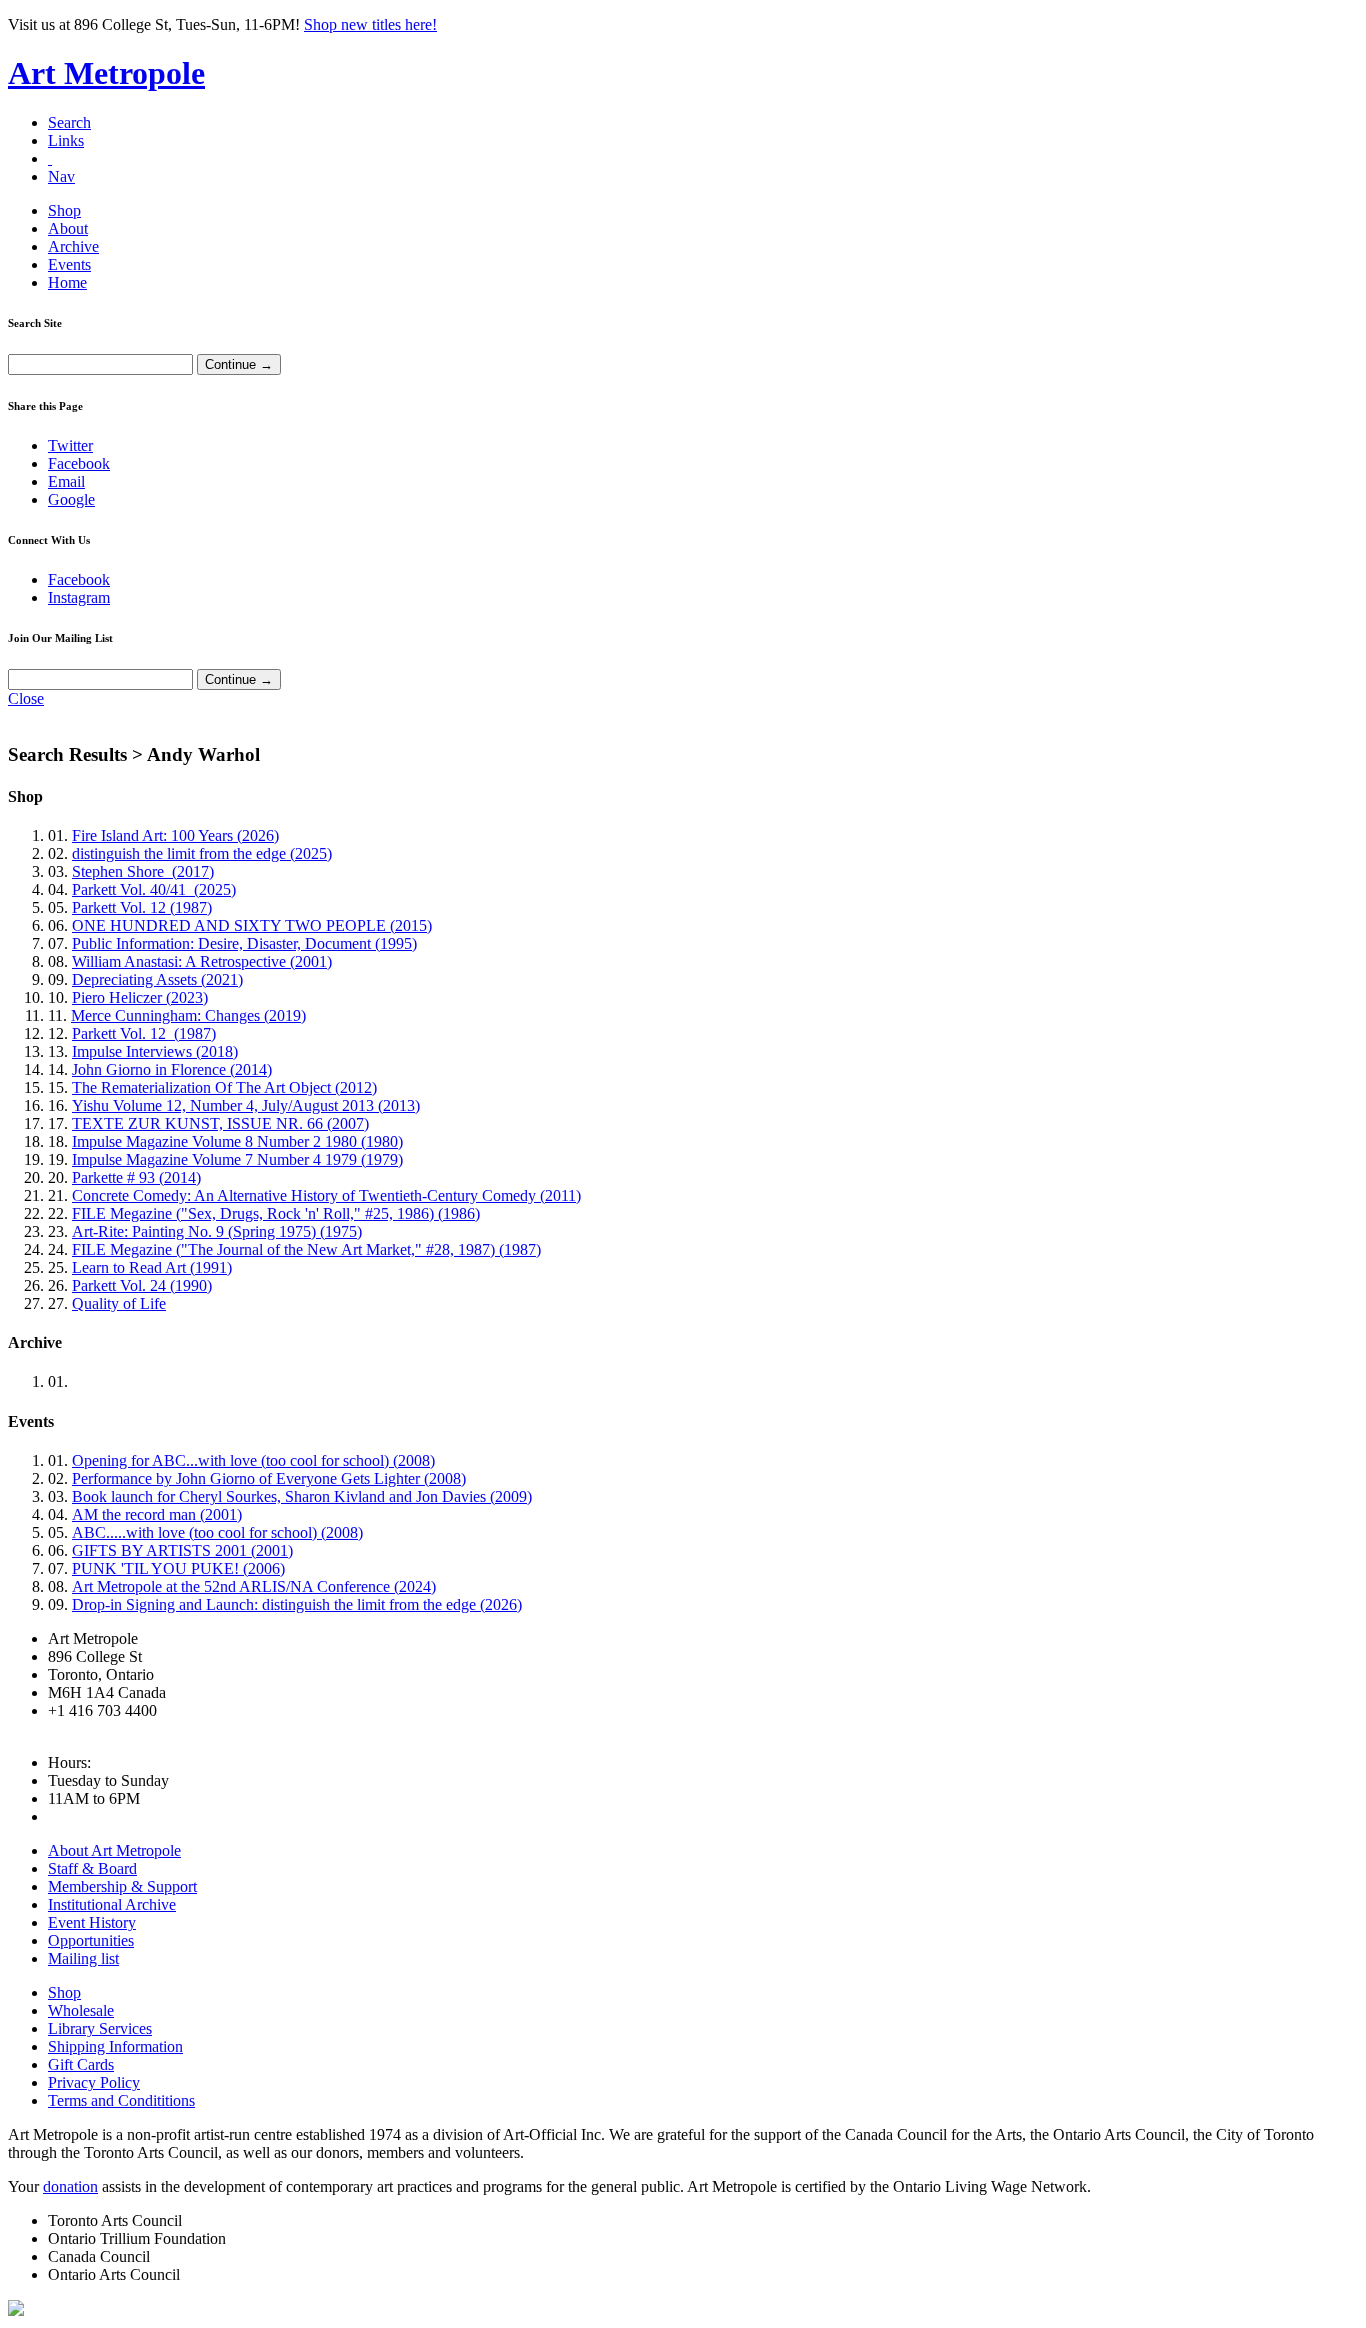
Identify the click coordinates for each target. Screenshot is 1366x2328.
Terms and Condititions (121, 2100)
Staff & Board (92, 1868)
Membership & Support (122, 1886)
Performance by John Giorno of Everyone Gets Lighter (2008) (269, 1478)
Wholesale (81, 2010)
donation (70, 2186)
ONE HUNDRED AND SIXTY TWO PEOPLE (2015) (252, 925)
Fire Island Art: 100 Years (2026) (175, 835)
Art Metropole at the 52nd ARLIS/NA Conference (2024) (254, 1586)
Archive (73, 246)
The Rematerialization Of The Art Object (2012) (224, 1087)
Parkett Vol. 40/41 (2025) (154, 889)
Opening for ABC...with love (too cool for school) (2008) (253, 1460)
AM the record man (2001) (157, 1514)
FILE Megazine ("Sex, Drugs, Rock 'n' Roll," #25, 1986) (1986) (276, 1213)
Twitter (70, 445)
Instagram (79, 597)
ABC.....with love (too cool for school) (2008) (217, 1532)
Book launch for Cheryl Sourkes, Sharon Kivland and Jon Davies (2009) (302, 1496)
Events (69, 264)
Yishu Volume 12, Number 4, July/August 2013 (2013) (246, 1105)
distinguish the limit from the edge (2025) (202, 853)
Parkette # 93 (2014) (136, 1177)
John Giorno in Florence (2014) (172, 1069)
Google (71, 499)
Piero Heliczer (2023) (140, 997)
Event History (92, 1922)
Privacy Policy (94, 2082)
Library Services (100, 2028)
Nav (61, 176)
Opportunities (91, 1940)
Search (69, 122)
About (68, 228)
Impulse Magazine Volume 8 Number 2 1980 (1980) (237, 1141)
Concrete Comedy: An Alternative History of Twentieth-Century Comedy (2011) (326, 1195)
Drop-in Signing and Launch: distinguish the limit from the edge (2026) (297, 1604)
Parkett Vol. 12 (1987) (142, 907)
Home (67, 282)
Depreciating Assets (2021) (157, 979)
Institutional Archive (112, 1904)
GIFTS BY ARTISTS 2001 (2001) (182, 1550)
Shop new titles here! (370, 24)
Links (66, 140)
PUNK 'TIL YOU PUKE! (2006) (178, 1568)
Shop (64, 210)
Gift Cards (81, 2064)
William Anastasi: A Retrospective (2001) (202, 961)
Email (66, 481)
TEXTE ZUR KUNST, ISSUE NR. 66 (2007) (220, 1123)
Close (26, 698)
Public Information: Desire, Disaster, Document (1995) (244, 943)
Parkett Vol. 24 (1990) (142, 1285)
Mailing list (83, 1958)
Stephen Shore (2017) (143, 871)
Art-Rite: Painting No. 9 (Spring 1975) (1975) (217, 1231)
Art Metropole (106, 73)
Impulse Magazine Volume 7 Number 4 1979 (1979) (237, 1159)
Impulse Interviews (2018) (155, 1051)
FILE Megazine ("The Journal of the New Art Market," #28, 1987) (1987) (306, 1249)
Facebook (79, 463)
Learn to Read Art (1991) (152, 1267)
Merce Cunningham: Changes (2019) (188, 1015)
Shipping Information (115, 2046)
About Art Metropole (114, 1850)
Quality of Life (119, 1303)
